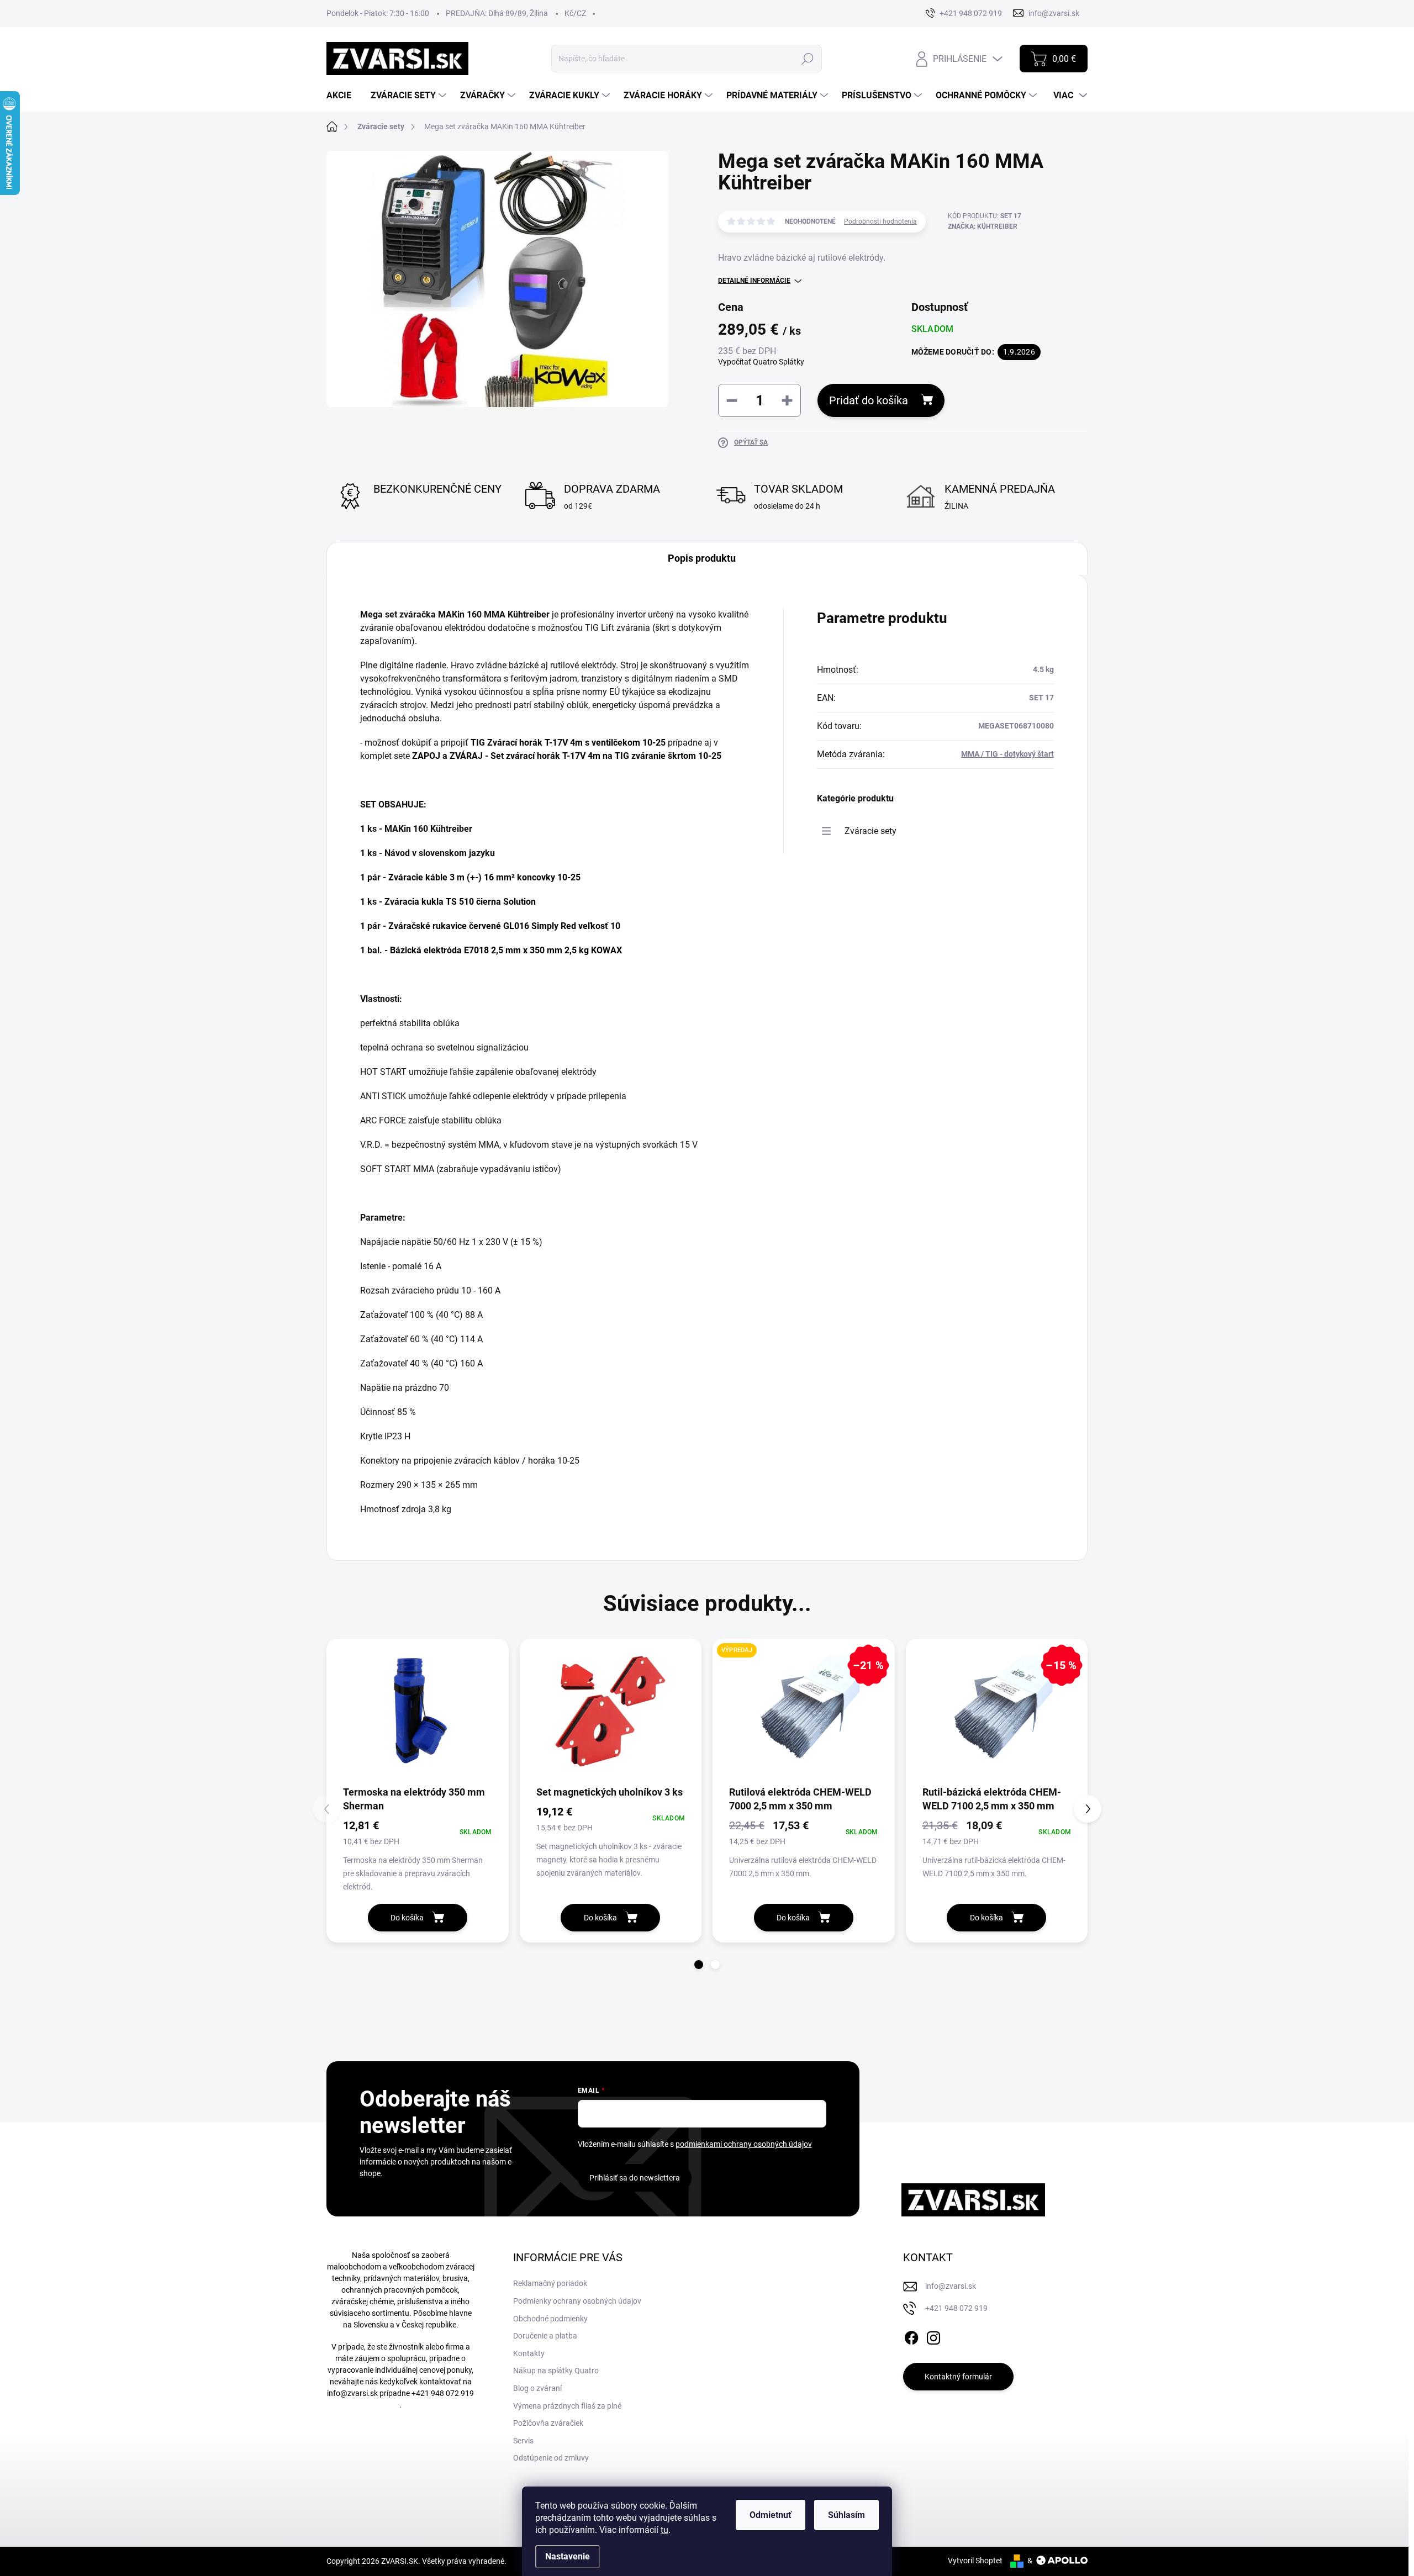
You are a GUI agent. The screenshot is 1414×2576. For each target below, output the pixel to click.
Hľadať (808, 59)
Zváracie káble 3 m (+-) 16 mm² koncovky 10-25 (484, 877)
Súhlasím (846, 2515)
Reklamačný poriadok (550, 2283)
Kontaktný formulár (958, 2377)
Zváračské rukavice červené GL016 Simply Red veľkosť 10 (504, 926)
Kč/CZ (575, 13)
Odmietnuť (771, 2515)
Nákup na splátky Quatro (556, 2371)
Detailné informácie (754, 281)
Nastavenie (568, 2556)
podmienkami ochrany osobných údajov (744, 2144)
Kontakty (529, 2353)
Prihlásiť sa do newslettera (635, 2178)
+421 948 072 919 (443, 2393)
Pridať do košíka (869, 400)
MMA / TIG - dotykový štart (1007, 754)
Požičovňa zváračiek (548, 2423)
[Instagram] (933, 2336)
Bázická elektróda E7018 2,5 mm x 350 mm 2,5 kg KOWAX (506, 950)
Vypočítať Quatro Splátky (761, 362)
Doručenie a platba (545, 2336)
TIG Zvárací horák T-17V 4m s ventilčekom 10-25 (568, 743)
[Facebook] (911, 2336)
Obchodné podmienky (550, 2319)
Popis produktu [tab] (702, 558)
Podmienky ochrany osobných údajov (577, 2301)
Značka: (983, 226)
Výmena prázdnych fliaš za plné (567, 2406)
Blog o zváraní (537, 2388)
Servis (523, 2441)
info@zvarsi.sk (352, 2393)
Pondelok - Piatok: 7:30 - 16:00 (378, 13)
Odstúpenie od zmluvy (551, 2458)
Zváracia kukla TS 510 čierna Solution (460, 902)
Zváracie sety (870, 831)
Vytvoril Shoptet (975, 2561)
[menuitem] (343, 96)
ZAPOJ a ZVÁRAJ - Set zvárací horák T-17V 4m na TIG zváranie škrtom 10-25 (567, 756)
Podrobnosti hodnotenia (880, 221)
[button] (699, 1965)
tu (664, 2530)
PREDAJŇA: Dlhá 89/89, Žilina (497, 13)
